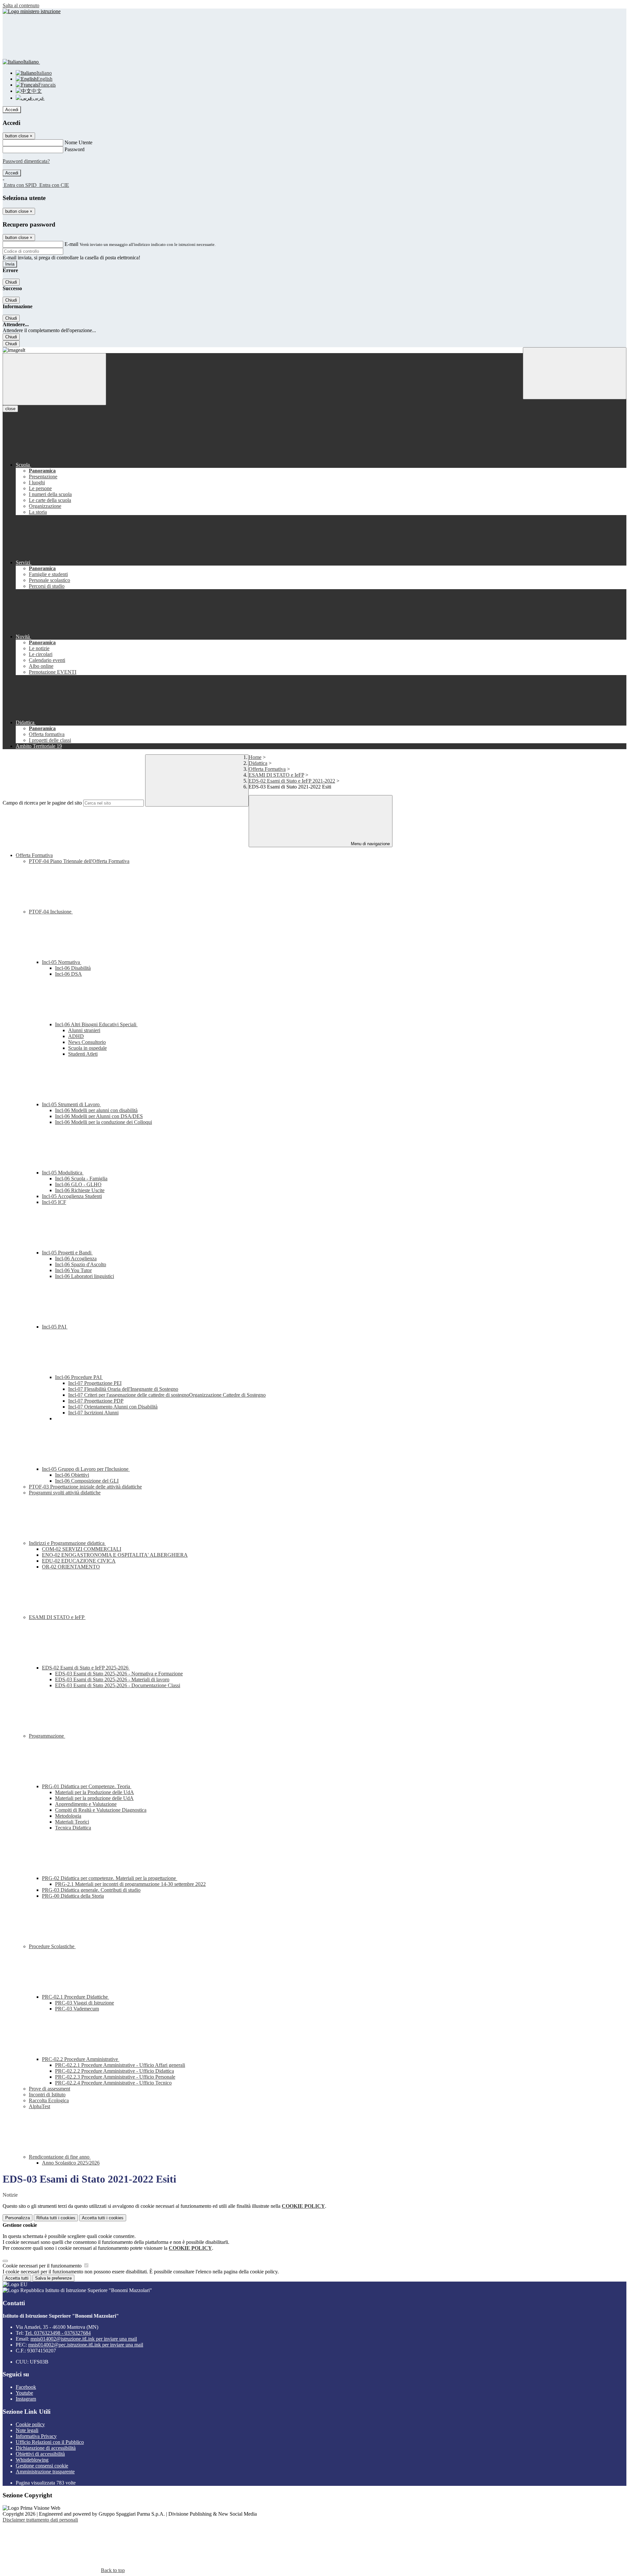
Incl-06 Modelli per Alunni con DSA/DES (99, 1116)
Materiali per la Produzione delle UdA (95, 1792)
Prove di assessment (49, 2089)
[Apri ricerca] (575, 373)
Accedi (12, 110)
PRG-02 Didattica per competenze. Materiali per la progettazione (110, 1878)
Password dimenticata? (26, 161)
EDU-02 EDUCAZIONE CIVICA (79, 1561)
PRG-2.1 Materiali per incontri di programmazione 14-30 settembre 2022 (130, 1884)
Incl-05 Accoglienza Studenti (72, 1196)
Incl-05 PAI (55, 1327)
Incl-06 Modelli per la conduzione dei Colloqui (104, 1122)
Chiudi (11, 282)
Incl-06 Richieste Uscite (80, 1190)
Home (255, 757)
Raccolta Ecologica (49, 2100)
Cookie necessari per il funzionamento (43, 2266)
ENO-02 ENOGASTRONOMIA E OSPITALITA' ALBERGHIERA (115, 1555)
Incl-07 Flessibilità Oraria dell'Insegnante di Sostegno (123, 1389)
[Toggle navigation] (54, 379)
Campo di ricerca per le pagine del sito (42, 803)
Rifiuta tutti (56, 2218)
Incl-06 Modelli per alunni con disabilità (96, 1110)
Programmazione (47, 1736)
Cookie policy (30, 2424)
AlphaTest (39, 2106)
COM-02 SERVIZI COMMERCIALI (82, 1549)
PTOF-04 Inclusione (51, 912)
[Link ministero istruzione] (32, 11)
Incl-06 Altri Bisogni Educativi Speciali (96, 1024)
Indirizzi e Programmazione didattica (67, 1543)
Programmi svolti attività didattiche (65, 1493)
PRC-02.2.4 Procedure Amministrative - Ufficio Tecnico (113, 2083)
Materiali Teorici (72, 1822)
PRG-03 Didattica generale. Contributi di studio (91, 1890)
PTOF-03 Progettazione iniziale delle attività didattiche (85, 1487)
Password (75, 149)
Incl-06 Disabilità (73, 968)
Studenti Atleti (83, 1054)
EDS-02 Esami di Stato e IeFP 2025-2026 (86, 1668)
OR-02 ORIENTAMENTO (71, 1567)
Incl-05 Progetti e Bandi (67, 1253)
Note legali (27, 2430)
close (10, 409)
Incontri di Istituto (47, 2095)
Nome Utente (78, 142)
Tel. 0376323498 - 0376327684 (58, 2333)
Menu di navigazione (370, 844)
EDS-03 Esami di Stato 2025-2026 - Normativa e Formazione (119, 1674)
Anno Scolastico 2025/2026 (71, 2163)
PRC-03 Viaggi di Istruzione (85, 2003)
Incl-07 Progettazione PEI (95, 1383)
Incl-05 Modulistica (63, 1173)
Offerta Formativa (267, 769)
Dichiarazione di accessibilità (46, 2448)
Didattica (258, 763)
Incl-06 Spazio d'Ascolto (81, 1264)
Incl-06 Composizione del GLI (87, 1481)
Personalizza (18, 2218)
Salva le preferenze (53, 2278)
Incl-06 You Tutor (73, 1270)
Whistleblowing (32, 2460)
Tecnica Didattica (73, 1828)
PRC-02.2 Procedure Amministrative (81, 2059)
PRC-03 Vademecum (77, 2009)
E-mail (71, 244)
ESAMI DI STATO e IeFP (276, 775)
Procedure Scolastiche (52, 1946)
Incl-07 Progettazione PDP (96, 1401)
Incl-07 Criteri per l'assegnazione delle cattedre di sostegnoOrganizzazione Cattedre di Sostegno (167, 1395)
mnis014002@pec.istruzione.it (86, 2345)
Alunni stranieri (84, 1030)
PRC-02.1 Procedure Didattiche (76, 1997)
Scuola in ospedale (87, 1048)
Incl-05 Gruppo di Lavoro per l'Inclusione (86, 1469)
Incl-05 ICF (54, 1202)
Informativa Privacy (36, 2436)
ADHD (76, 1036)
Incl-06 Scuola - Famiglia (81, 1178)
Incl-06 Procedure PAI (79, 1377)
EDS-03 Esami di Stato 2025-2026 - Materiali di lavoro (112, 1679)
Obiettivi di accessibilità (40, 2454)
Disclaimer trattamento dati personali (40, 2520)
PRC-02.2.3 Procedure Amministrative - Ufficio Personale (115, 2077)
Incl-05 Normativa (62, 962)
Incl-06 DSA (68, 974)
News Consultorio (87, 1042)
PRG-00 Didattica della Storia (73, 1896)
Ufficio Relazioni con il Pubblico (50, 2442)
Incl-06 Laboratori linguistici (85, 1276)
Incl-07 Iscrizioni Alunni (93, 1413)
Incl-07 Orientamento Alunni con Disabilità (113, 1407)
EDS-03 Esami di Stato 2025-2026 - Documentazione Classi (118, 1685)
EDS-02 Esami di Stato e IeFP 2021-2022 (292, 781)
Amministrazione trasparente (45, 2472)
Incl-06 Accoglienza (76, 1258)
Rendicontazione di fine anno (60, 2157)
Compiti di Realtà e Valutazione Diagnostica (101, 1810)
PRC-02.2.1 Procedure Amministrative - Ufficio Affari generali (120, 2065)
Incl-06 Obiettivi (72, 1475)
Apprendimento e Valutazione (86, 1804)
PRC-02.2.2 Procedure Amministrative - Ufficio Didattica (114, 2071)
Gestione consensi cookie (42, 2466)
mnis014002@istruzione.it (84, 2339)
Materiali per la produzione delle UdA (94, 1798)
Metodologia (68, 1816)
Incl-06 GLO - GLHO (78, 1184)
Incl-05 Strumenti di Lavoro (71, 1104)
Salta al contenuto (21, 5)
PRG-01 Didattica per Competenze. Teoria (87, 1786)
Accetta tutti (103, 2218)
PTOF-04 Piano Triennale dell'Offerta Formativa (79, 861)
